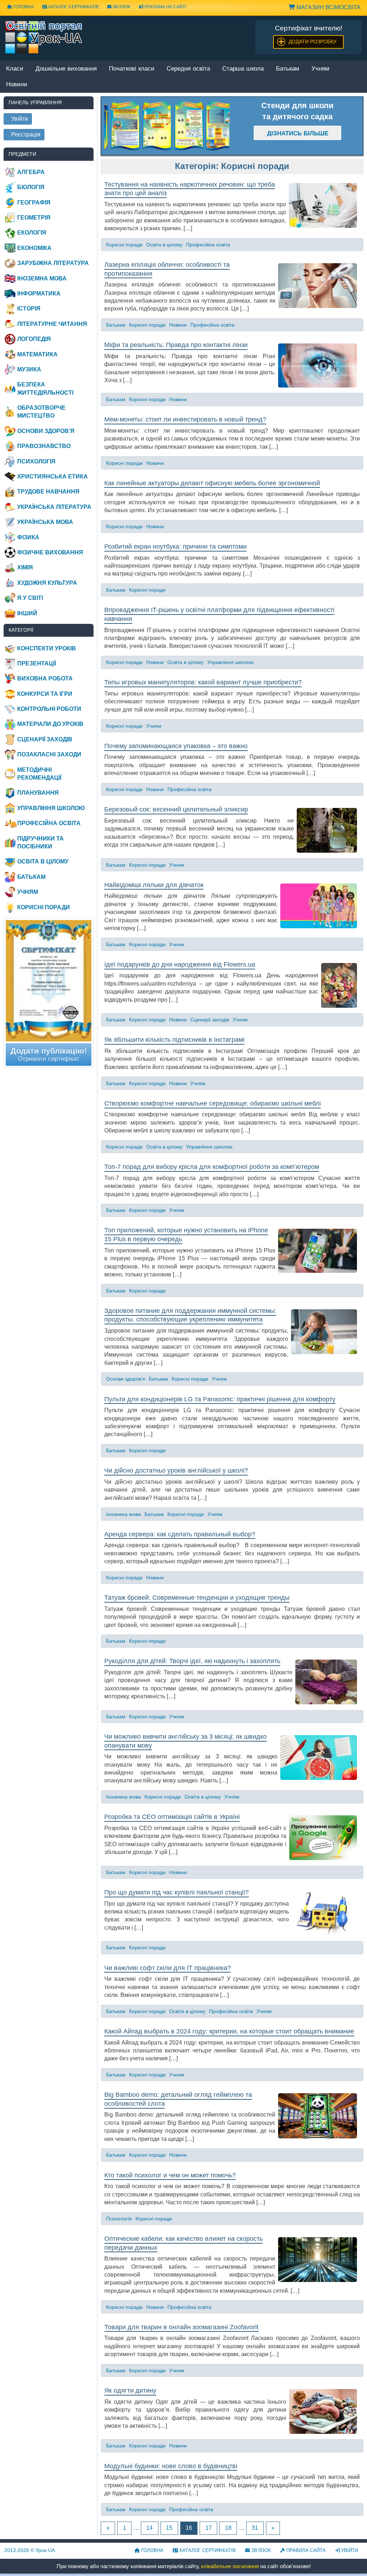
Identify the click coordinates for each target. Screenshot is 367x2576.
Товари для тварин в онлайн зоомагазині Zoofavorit (181, 2327)
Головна (152, 2550)
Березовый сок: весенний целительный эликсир (176, 809)
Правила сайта (305, 2550)
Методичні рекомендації (39, 774)
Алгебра (31, 172)
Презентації (37, 663)
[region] (167, 126)
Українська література (54, 507)
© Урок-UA (30, 2550)
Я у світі (30, 598)
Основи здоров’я (126, 1379)
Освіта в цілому (164, 245)
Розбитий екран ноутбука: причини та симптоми (175, 547)
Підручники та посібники (40, 842)
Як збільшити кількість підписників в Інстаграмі (174, 1040)
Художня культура (47, 583)
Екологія (32, 233)
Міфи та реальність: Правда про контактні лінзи (176, 345)
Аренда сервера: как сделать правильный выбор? (180, 1534)
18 (228, 2528)
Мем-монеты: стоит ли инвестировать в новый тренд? (185, 419)
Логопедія (34, 339)
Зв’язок (121, 7)
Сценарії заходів (210, 1020)
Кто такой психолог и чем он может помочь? (170, 2175)
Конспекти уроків (47, 648)
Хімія (25, 567)
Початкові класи (132, 69)
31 (255, 2528)
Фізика (28, 537)
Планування (38, 793)
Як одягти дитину (130, 2390)
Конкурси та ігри (45, 694)
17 (209, 2528)
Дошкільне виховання (66, 69)
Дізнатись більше (298, 133)
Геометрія (34, 218)
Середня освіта (188, 69)
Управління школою (230, 662)
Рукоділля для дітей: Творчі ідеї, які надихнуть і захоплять (192, 1661)
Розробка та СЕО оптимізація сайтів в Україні (172, 1817)
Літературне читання (52, 324)
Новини (178, 325)
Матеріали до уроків (50, 724)
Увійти (349, 2550)
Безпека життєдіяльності (45, 388)
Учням (320, 69)
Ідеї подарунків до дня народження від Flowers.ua (180, 964)
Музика (29, 369)
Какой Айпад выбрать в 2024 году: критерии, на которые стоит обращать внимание (229, 2031)
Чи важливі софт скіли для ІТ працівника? (168, 1968)
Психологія (119, 2219)
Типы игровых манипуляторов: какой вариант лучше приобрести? (203, 682)
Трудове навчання (48, 492)
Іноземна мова (123, 1514)
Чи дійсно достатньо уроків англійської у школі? (176, 1470)
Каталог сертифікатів (73, 7)
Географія (34, 203)
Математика (37, 354)
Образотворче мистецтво (41, 412)
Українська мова (45, 522)
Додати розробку (313, 42)
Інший (27, 613)
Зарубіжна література (53, 263)
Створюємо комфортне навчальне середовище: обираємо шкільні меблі (213, 1103)
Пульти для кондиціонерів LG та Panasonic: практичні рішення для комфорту (220, 1399)
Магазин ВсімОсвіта (328, 7)
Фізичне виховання (50, 552)
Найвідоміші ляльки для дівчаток (154, 885)
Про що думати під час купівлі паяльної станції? (177, 1892)
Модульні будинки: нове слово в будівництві (171, 2466)
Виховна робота (45, 678)
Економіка (34, 248)
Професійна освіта (208, 245)
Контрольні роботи (49, 709)
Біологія (31, 187)
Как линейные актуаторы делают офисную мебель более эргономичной (212, 483)
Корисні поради (124, 245)
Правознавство (44, 446)
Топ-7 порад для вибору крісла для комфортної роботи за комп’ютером (212, 1167)
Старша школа (243, 69)
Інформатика (39, 293)
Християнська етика (53, 476)
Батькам (288, 69)
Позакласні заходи (49, 754)
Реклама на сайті (165, 7)
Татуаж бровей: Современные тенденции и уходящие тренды (197, 1598)
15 (169, 2528)
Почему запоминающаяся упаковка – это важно (176, 746)
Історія (29, 309)
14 (149, 2528)
